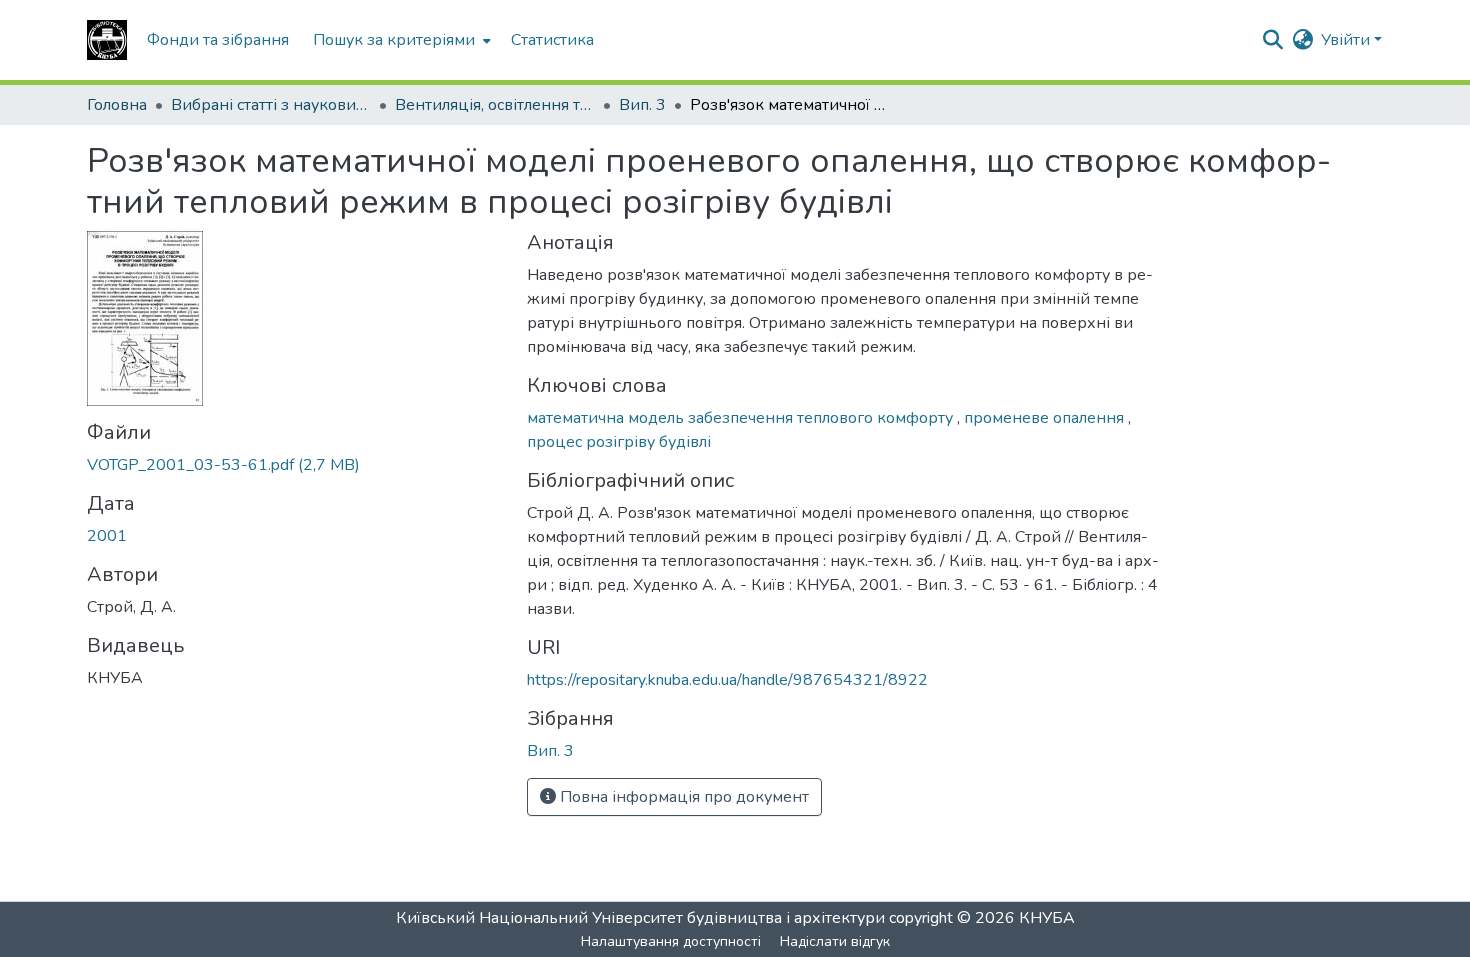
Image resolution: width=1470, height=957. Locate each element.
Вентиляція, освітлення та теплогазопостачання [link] (495, 105)
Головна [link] (117, 105)
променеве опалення (1046, 418)
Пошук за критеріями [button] (394, 40)
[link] (295, 465)
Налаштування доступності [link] (671, 941)
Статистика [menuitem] (552, 40)
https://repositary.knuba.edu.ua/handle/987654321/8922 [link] (727, 680)
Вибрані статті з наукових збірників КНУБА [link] (271, 105)
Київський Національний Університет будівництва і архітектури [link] (640, 918)
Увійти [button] (1347, 40)
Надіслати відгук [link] (835, 941)
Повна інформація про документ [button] (682, 797)
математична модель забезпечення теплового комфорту (742, 418)
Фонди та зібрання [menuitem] (218, 40)
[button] (107, 40)
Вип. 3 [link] (642, 105)
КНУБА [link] (1047, 918)
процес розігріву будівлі (619, 442)
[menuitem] (400, 40)
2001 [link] (107, 536)
